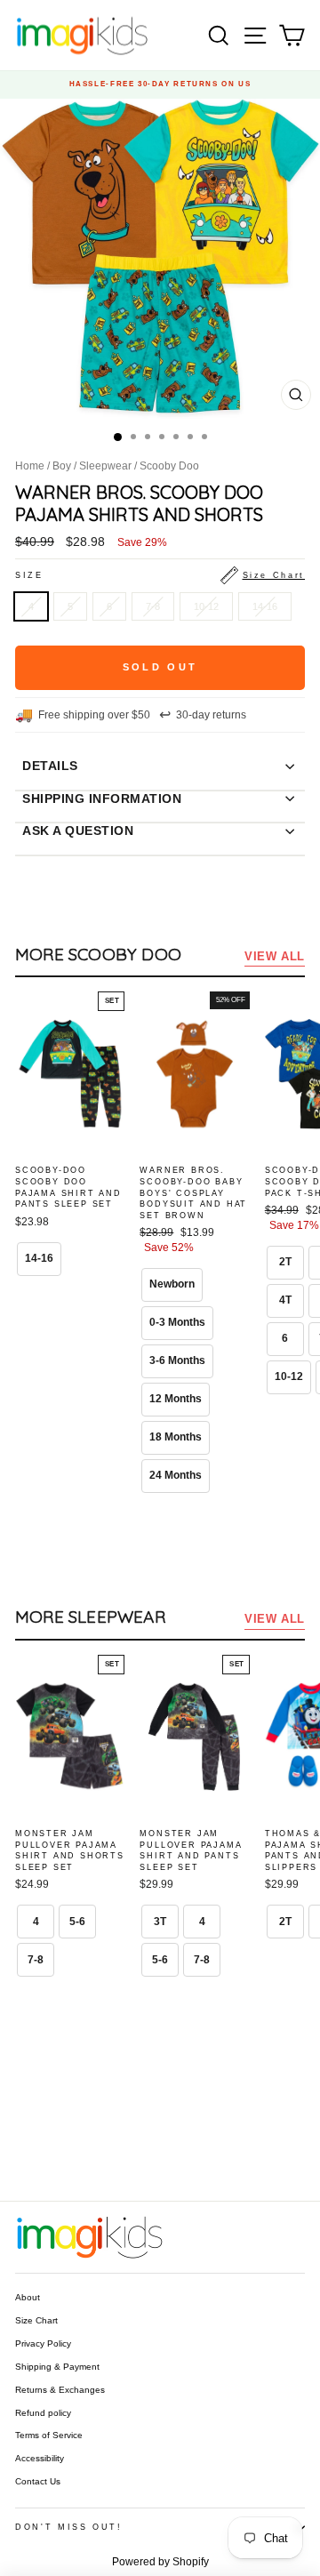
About (28, 2297)
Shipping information (102, 798)
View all (275, 956)
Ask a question (78, 831)
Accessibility (40, 2458)
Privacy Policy (43, 2343)
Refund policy (43, 2413)
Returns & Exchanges (60, 2390)
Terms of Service (49, 2435)
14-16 (265, 606)
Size (160, 575)
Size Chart (36, 2320)
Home (30, 466)
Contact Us (38, 2481)
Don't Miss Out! (69, 2527)
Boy (62, 466)
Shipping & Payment (57, 2367)
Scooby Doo (169, 466)
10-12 (206, 606)
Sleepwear (105, 466)
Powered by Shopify (160, 2562)
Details (50, 766)
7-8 (153, 606)
